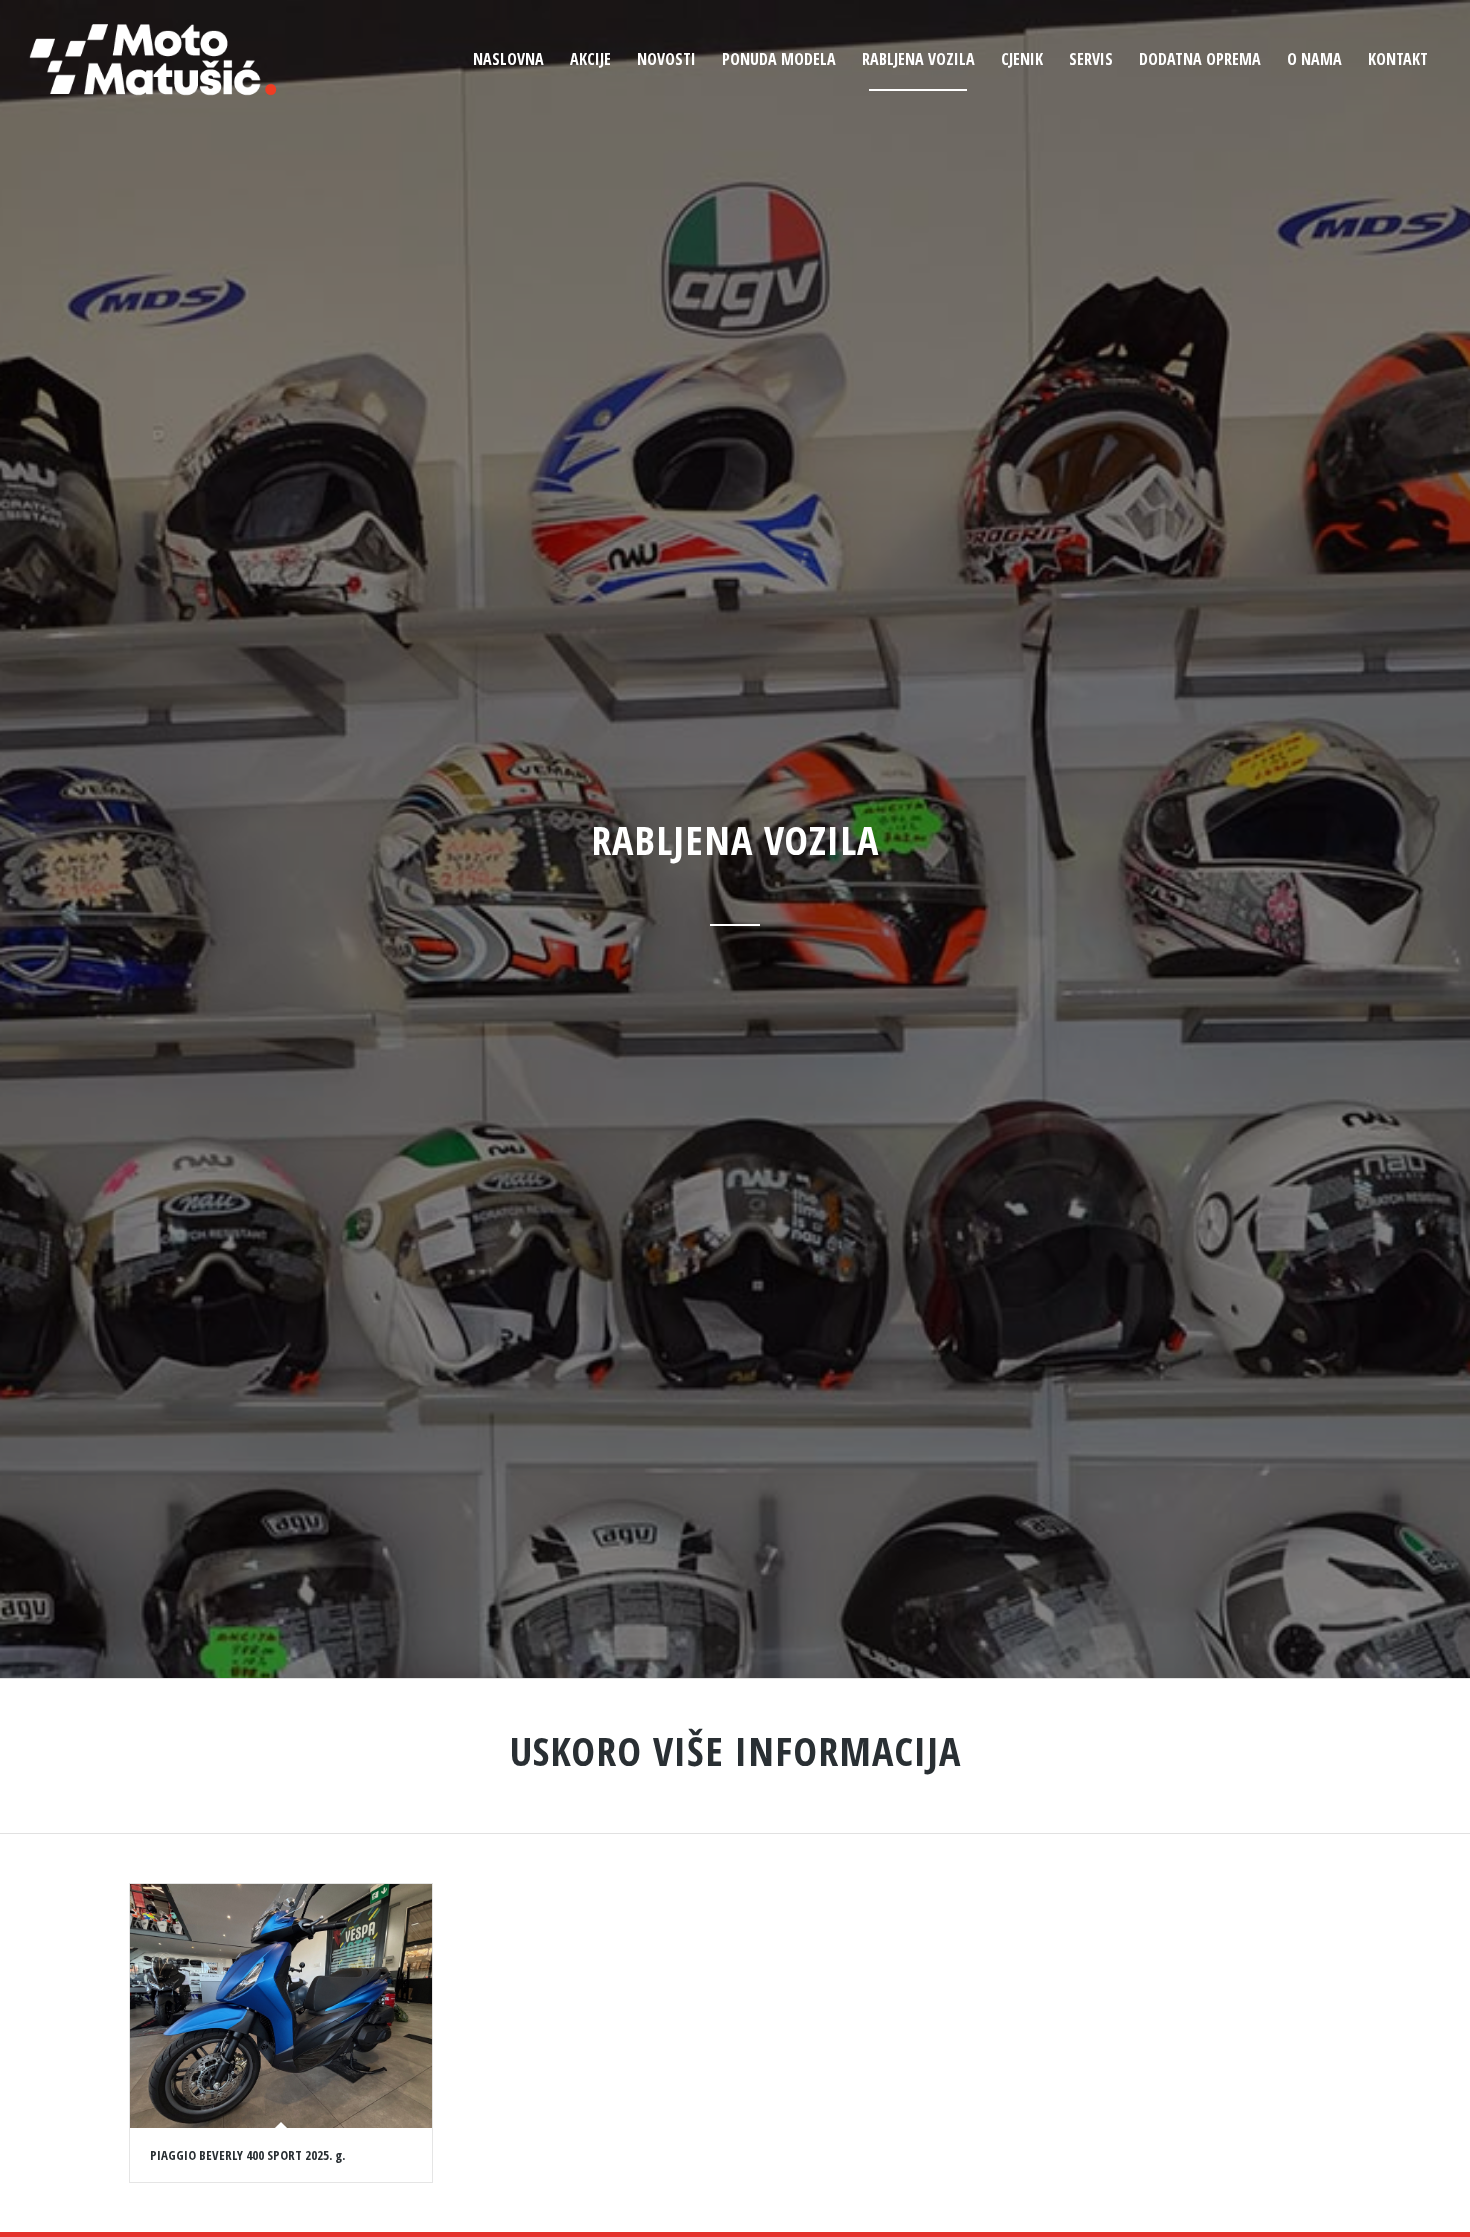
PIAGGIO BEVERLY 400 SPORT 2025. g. (247, 2155)
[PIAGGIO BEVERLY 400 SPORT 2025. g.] (281, 2006)
